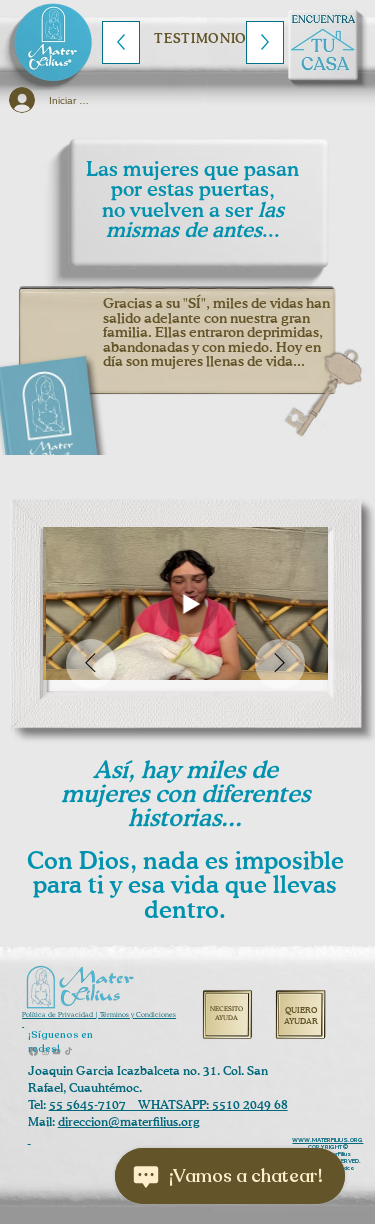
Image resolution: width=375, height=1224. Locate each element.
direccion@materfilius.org (128, 1122)
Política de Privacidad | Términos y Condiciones (99, 1015)
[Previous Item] (91, 664)
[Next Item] (280, 664)
